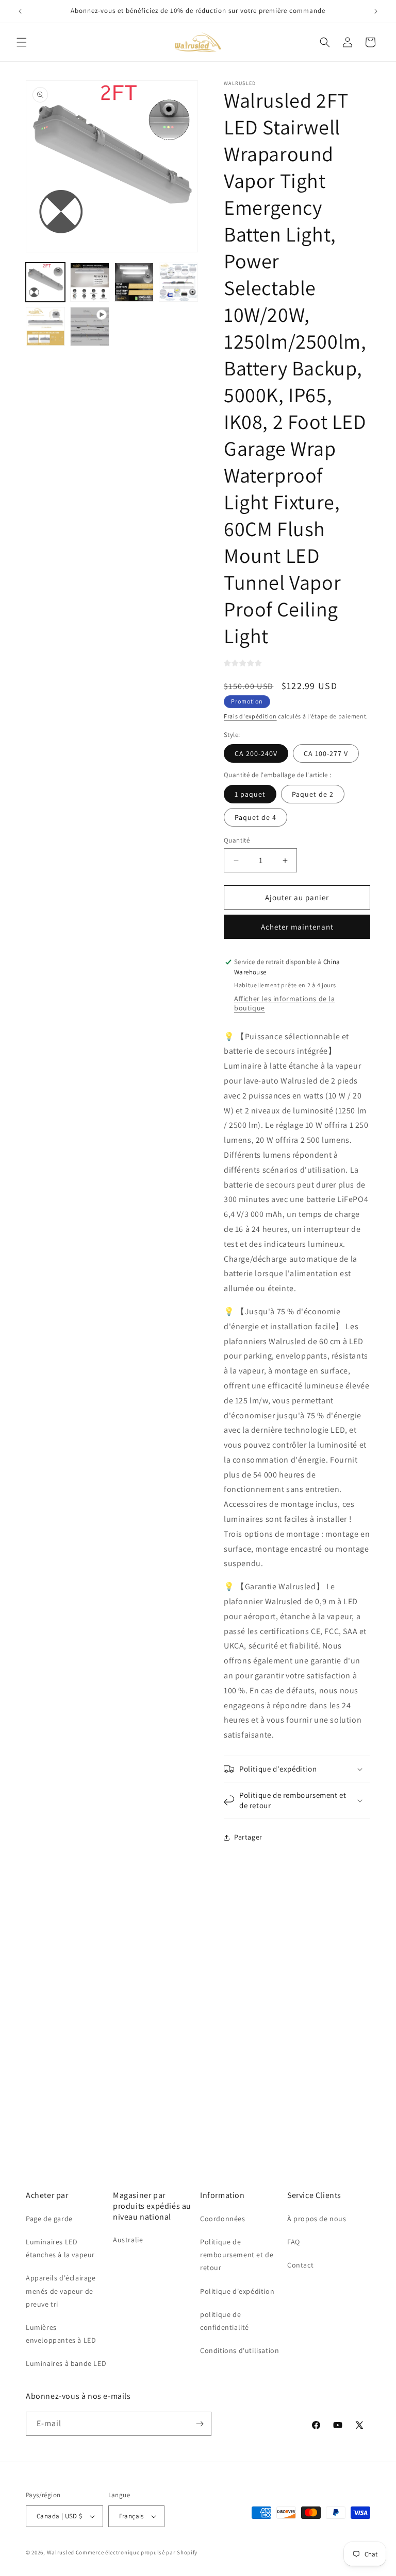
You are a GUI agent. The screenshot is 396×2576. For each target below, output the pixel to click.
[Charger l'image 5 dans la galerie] (45, 327)
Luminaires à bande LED (66, 2363)
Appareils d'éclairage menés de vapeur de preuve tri (61, 2291)
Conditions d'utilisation (240, 2350)
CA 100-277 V (326, 753)
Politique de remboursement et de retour (237, 2255)
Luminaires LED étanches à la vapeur (60, 2248)
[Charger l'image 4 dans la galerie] (178, 282)
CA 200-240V (256, 753)
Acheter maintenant (297, 927)
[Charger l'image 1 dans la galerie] (45, 282)
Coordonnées (223, 2219)
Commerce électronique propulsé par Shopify (137, 2552)
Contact (300, 2265)
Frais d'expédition (250, 716)
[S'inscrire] (200, 2424)
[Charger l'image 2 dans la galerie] (90, 282)
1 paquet (250, 794)
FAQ (294, 2242)
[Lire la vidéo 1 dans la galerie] (90, 327)
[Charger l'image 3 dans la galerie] (134, 282)
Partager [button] (248, 1837)
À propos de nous (317, 2219)
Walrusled (61, 2552)
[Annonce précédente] (20, 11)
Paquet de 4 (255, 817)
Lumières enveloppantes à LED (61, 2334)
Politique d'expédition (237, 2291)
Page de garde (49, 2219)
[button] (22, 42)
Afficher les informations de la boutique (285, 1003)
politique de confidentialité (225, 2321)
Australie (128, 2240)
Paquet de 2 (313, 794)
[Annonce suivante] (376, 11)
